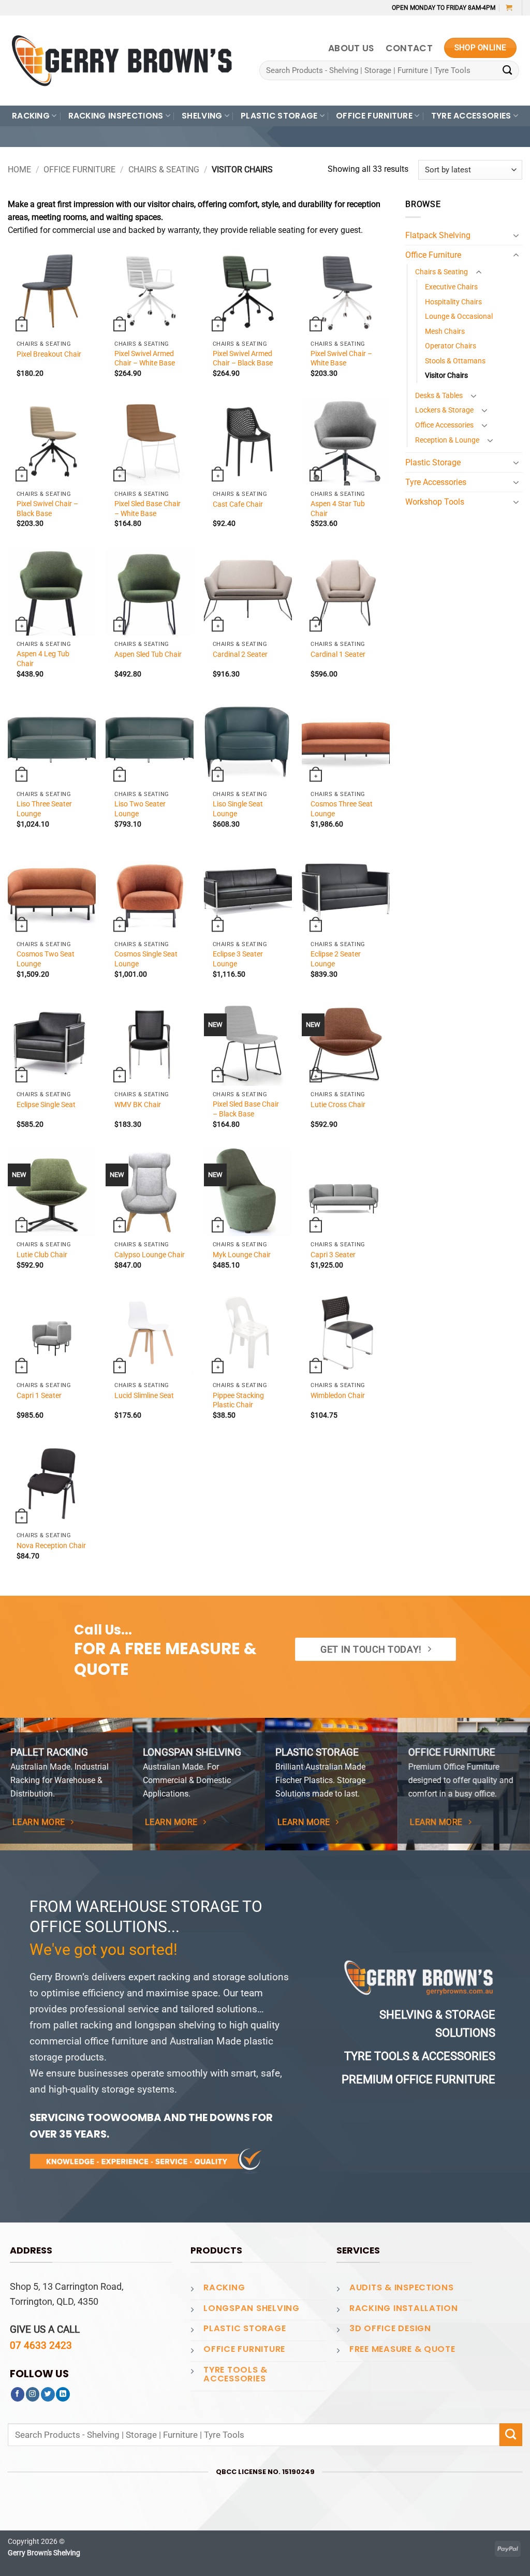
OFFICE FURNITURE (374, 116)
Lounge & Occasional (459, 316)
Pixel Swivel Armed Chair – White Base (145, 358)
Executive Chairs (451, 287)
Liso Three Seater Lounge (44, 808)
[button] (509, 8)
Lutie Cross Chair (338, 1105)
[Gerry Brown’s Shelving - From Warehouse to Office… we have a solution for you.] (122, 61)
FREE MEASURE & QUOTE (402, 2349)
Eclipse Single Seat (46, 1105)
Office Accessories (444, 425)
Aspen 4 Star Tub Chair (338, 508)
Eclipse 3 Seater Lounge (238, 959)
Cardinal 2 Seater (240, 654)
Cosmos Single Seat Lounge (146, 959)
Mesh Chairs (445, 331)
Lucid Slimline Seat (144, 1395)
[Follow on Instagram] (33, 2394)
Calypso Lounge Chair (150, 1255)
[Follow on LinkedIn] (63, 2394)
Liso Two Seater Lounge (140, 808)
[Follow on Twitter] (48, 2394)
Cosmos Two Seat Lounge (46, 959)
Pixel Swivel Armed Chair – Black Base (243, 358)
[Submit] (507, 71)
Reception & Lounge (447, 440)
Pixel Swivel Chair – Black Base (47, 508)
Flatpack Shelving (438, 235)
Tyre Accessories (436, 482)
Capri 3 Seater (333, 1255)
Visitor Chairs (446, 375)
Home (19, 170)
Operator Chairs (451, 346)
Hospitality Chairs (453, 302)
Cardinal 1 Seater (338, 654)
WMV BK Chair (138, 1105)
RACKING (31, 116)
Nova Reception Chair (51, 1545)
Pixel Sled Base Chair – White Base (148, 508)
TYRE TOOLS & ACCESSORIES (235, 2374)
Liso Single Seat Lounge (238, 808)
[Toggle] (516, 235)
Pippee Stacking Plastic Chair (238, 1400)
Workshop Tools (435, 502)
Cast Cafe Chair (238, 504)
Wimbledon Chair (338, 1395)
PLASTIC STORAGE (279, 116)
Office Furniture (79, 170)
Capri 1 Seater (39, 1395)
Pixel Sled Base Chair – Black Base (246, 1109)
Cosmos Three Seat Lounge (342, 808)
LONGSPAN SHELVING (252, 2308)
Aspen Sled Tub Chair (148, 654)
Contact (409, 48)
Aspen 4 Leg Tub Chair (43, 658)
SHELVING (202, 116)
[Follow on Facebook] (18, 2394)
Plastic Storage (433, 462)
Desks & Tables (439, 395)
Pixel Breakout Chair (49, 354)
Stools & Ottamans (455, 361)
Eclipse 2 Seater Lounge (336, 959)
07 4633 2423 (41, 2345)
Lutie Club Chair (42, 1255)
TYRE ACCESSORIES (471, 116)
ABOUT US (351, 48)
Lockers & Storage (444, 410)
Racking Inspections (116, 116)
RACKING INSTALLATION (404, 2308)
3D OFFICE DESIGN (390, 2328)
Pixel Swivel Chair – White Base (341, 358)
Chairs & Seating (164, 170)
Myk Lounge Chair (242, 1255)
